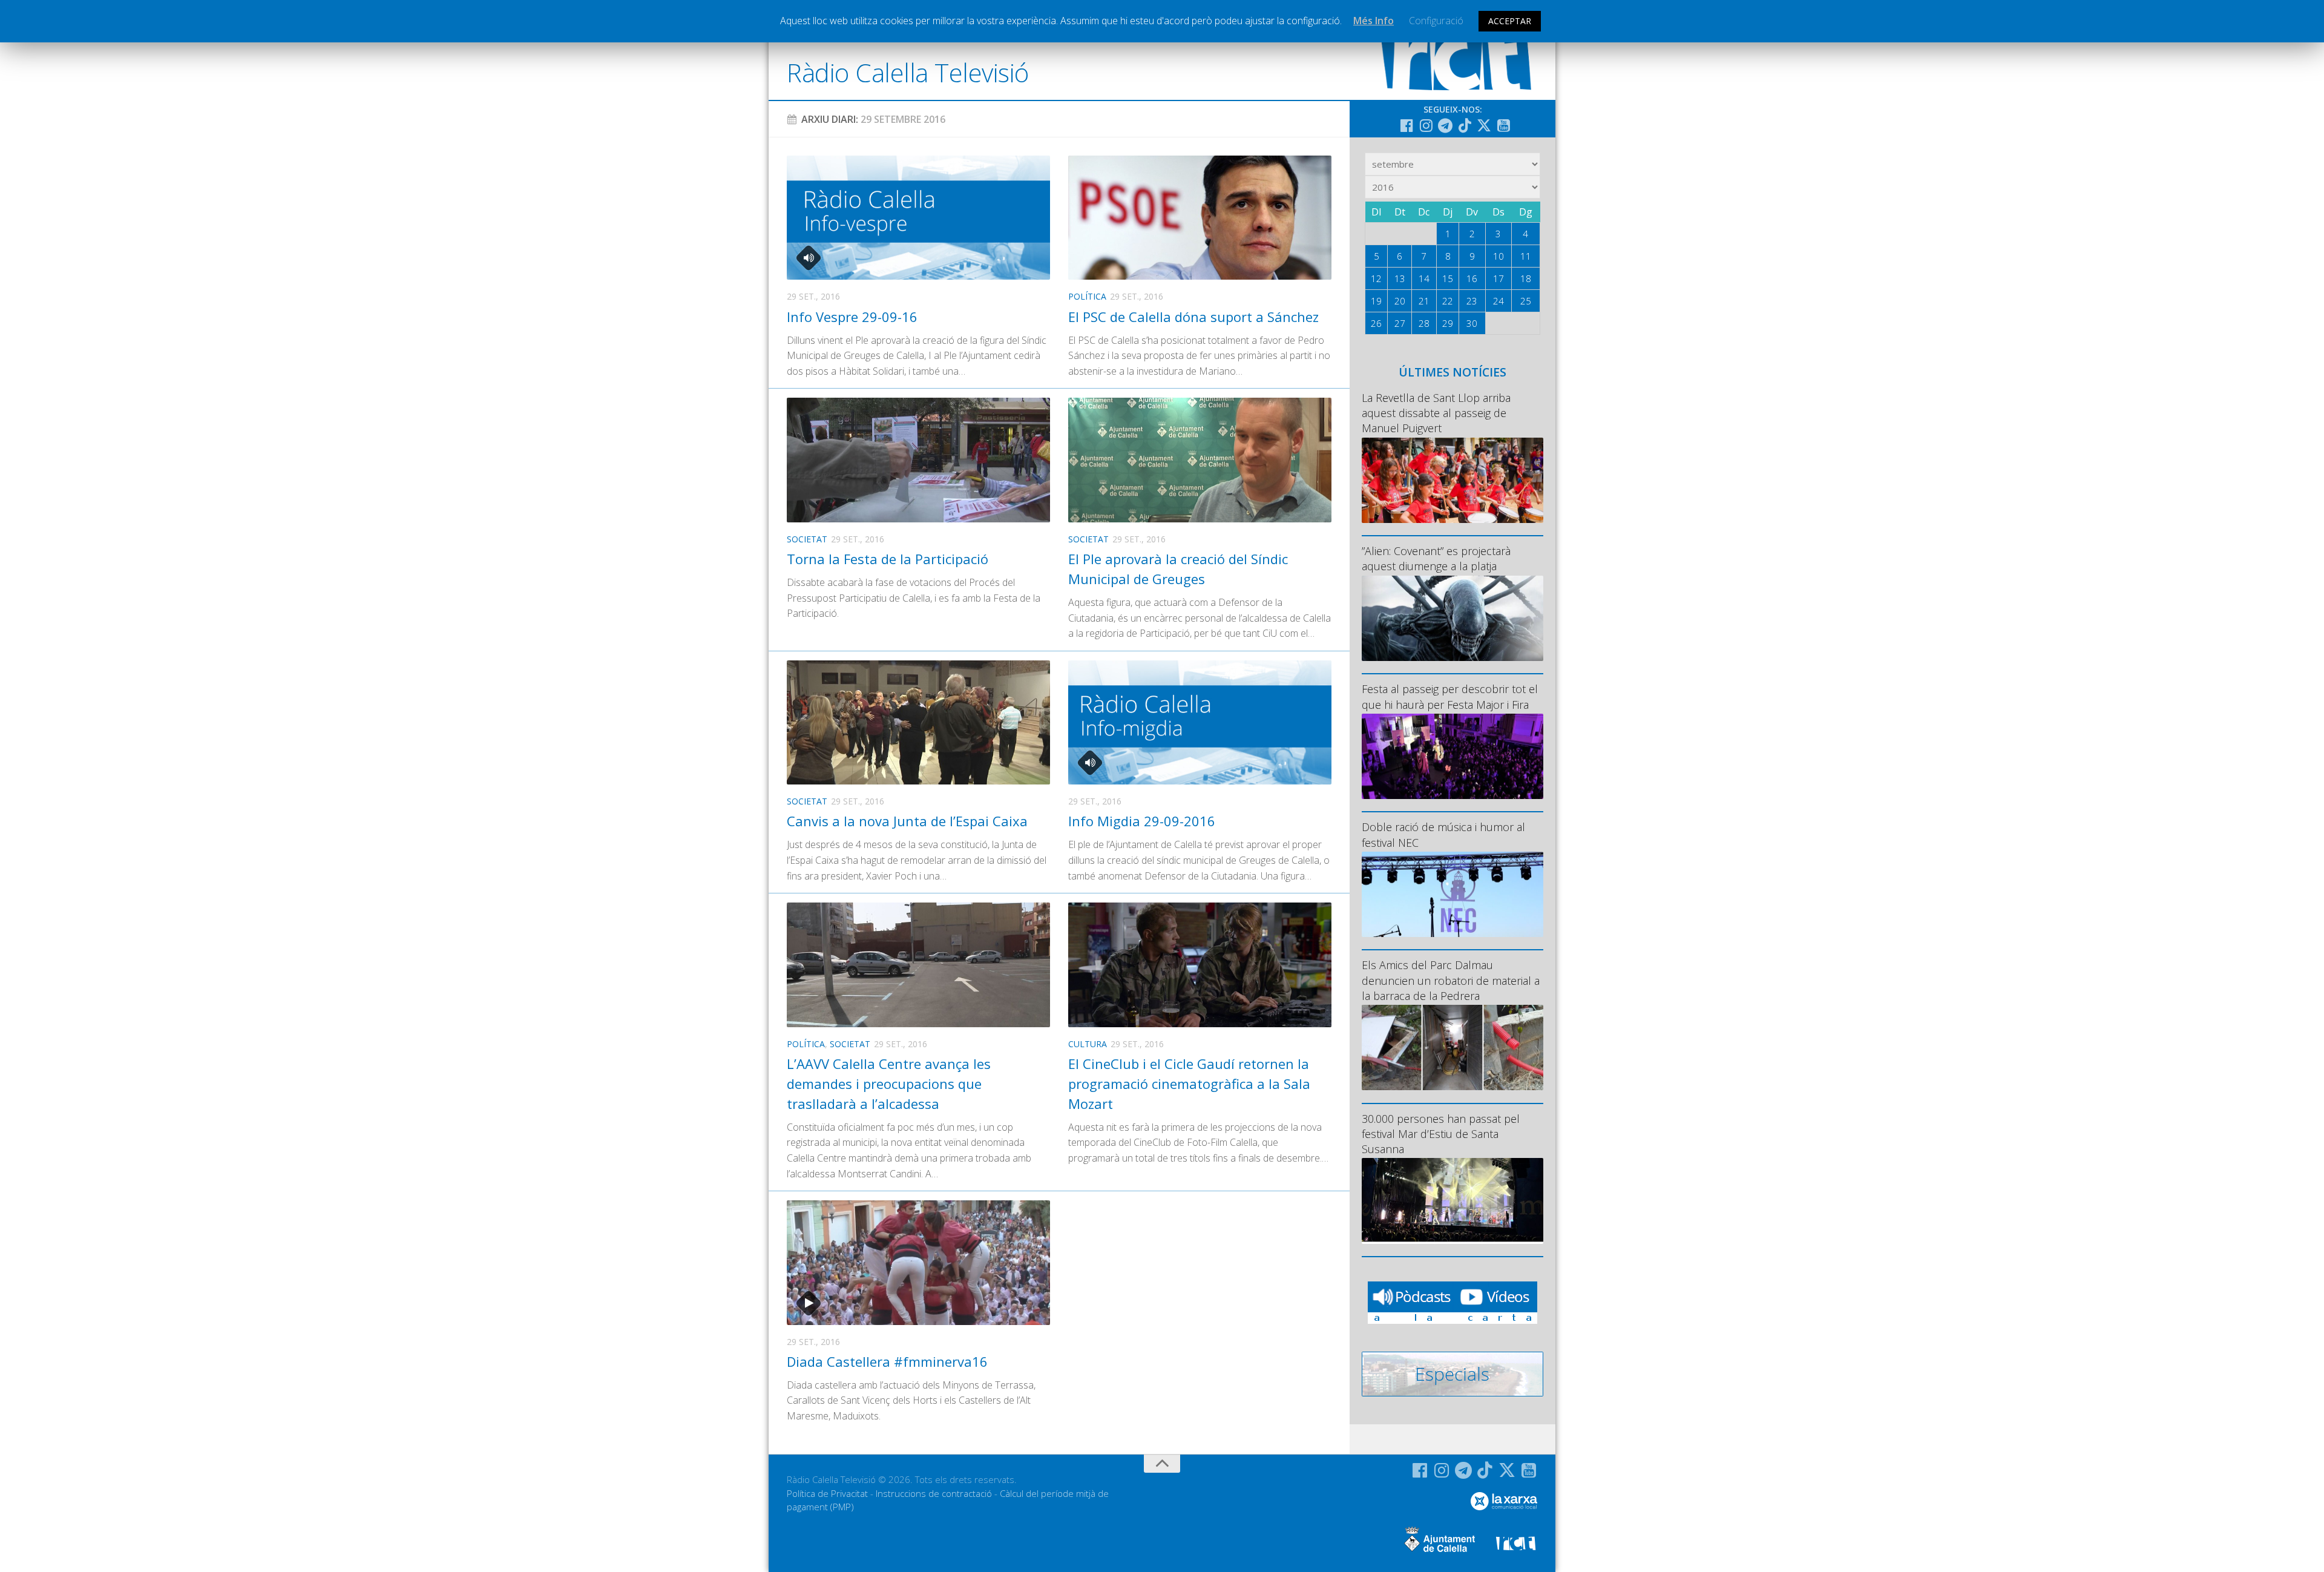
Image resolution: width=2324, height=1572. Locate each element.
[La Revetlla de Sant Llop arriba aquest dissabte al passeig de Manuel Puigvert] (1452, 480)
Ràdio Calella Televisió (908, 72)
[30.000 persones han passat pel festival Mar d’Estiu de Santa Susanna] (1452, 1201)
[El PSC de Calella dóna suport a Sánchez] (1200, 218)
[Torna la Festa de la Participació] (918, 460)
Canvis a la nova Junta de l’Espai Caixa (907, 821)
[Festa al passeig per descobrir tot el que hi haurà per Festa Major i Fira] (1452, 756)
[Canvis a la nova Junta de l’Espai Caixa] (918, 722)
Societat (807, 539)
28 (1424, 323)
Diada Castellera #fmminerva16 (887, 1361)
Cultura (1088, 1044)
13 (1400, 278)
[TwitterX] (1484, 125)
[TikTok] (1465, 125)
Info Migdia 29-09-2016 (1142, 821)
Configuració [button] (1436, 21)
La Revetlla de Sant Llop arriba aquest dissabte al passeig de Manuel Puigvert (1436, 413)
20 (1400, 301)
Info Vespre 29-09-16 (852, 317)
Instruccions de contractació (934, 1493)
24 (1498, 301)
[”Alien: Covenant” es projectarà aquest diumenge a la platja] (1452, 618)
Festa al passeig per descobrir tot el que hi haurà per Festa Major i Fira (1450, 696)
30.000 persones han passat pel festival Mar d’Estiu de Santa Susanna (1441, 1134)
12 (1376, 278)
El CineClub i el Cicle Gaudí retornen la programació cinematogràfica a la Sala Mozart (1189, 1084)
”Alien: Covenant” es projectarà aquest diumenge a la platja (1436, 558)
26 (1376, 323)
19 (1376, 301)
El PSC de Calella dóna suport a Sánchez (1193, 317)
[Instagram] (1426, 125)
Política (1087, 296)
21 (1424, 301)
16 (1472, 278)
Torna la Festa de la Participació (888, 559)
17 (1498, 278)
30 (1472, 323)
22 (1448, 301)
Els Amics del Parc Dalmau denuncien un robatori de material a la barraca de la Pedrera (1451, 980)
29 (1448, 323)
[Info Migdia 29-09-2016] (1200, 722)
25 (1526, 301)
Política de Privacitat (827, 1493)
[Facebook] (1407, 125)
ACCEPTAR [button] (1510, 21)
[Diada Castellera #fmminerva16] (918, 1262)
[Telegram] (1445, 125)
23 (1472, 301)
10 (1498, 256)
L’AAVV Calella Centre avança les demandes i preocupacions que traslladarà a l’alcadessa (889, 1084)
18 (1526, 278)
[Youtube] (1503, 125)
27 (1400, 323)
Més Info (1374, 21)
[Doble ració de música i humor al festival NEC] (1452, 894)
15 (1448, 278)
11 (1526, 256)
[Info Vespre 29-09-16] (918, 218)
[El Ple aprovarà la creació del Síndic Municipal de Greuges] (1200, 460)
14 (1424, 278)
